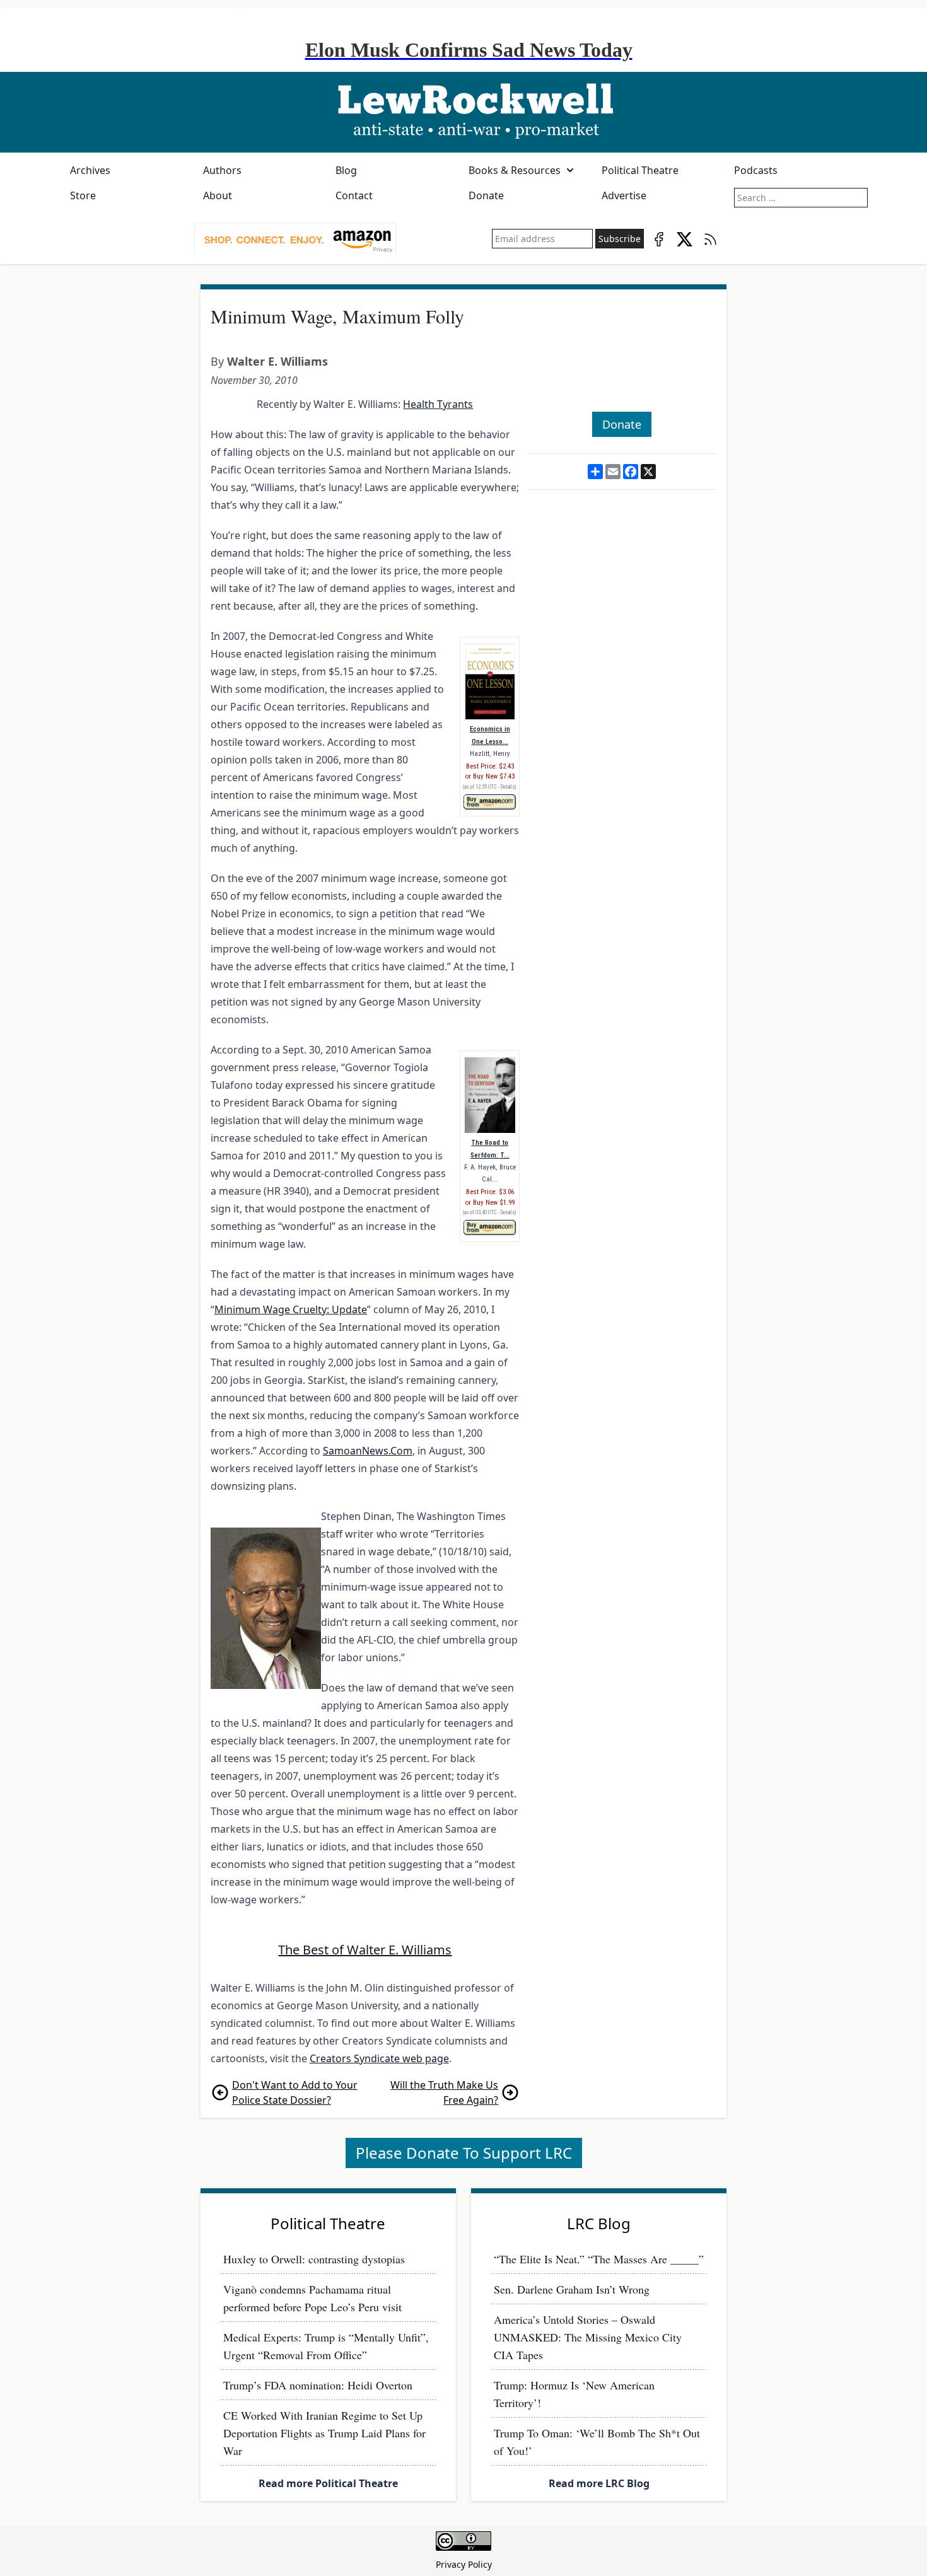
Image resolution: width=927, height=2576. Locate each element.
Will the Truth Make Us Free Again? (444, 2092)
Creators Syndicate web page (379, 2058)
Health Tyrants (438, 404)
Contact (354, 195)
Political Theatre (640, 170)
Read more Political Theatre (328, 2483)
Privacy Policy (464, 2564)
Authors (222, 170)
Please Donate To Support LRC (464, 2153)
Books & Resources (515, 170)
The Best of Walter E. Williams (365, 1950)
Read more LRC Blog (599, 2483)
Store (83, 195)
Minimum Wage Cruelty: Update (291, 1309)
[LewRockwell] (463, 112)
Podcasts (756, 170)
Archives (90, 170)
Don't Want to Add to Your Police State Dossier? (295, 2092)
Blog (346, 170)
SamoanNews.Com (368, 1451)
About (218, 195)
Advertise (624, 195)
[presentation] (295, 239)
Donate (486, 195)
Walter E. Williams (277, 361)
